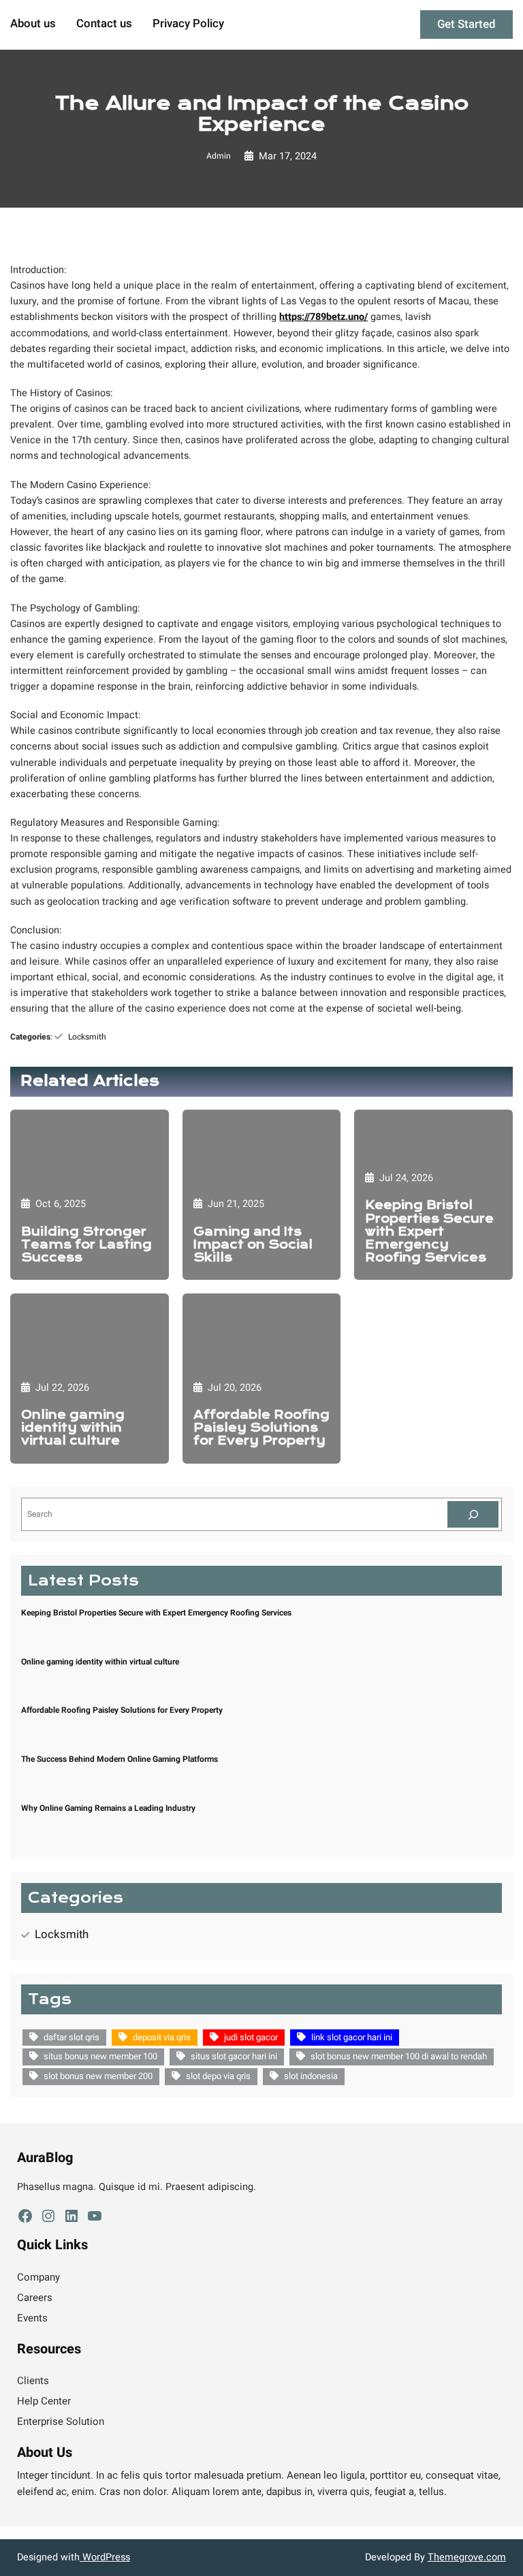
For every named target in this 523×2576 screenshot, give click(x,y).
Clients (33, 2381)
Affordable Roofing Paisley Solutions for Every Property (261, 1428)
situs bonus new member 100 (100, 2056)
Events (32, 2318)
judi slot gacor (251, 2037)
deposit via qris (162, 2037)
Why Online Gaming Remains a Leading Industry (108, 1808)
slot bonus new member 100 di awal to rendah (399, 2056)
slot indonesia (311, 2076)
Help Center (44, 2401)
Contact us (104, 25)
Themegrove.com (467, 2557)
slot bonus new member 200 (98, 2076)
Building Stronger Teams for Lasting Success (86, 1245)
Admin (219, 156)
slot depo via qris (218, 2076)
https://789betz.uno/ (323, 317)
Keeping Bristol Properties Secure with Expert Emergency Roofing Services (429, 1231)
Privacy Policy (188, 25)
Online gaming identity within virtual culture (73, 1428)
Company (38, 2277)
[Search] (473, 1514)
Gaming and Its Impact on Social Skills (253, 1245)
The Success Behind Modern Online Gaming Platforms (120, 1759)
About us (33, 25)
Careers (35, 2298)
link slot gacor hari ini (352, 2037)
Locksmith (87, 1037)
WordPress (105, 2557)
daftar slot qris (72, 2037)
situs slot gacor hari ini (234, 2056)
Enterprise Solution (61, 2421)
